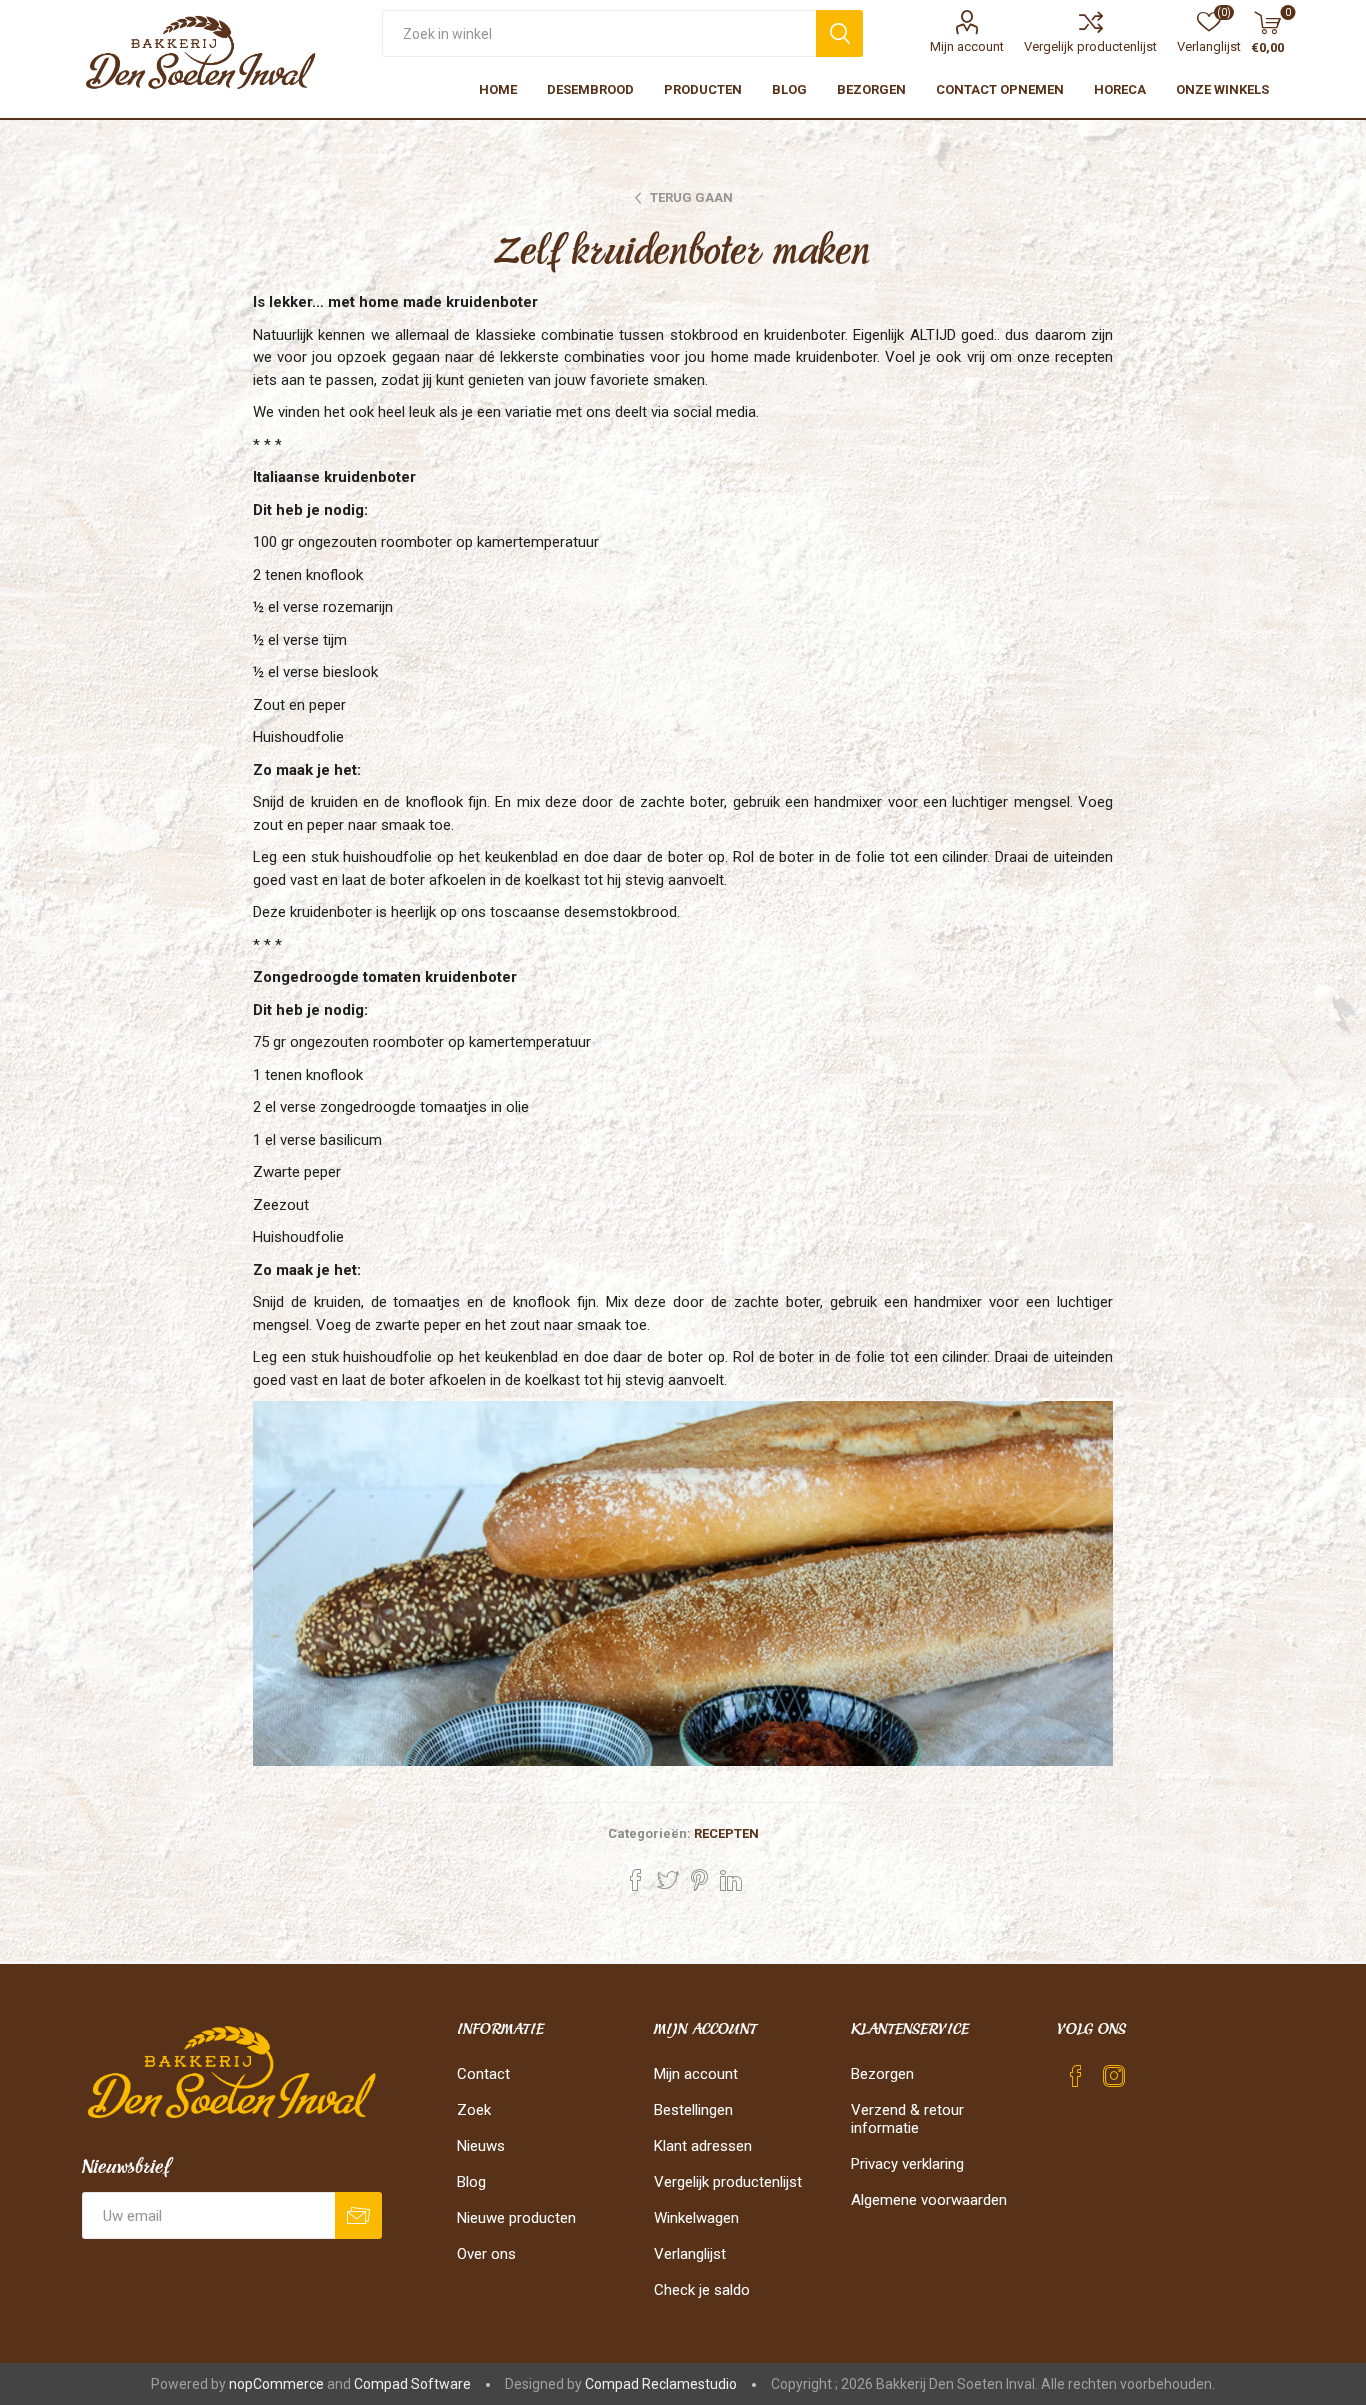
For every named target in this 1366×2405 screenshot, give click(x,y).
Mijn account (967, 46)
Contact (483, 2074)
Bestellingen (693, 2110)
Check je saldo (702, 2290)
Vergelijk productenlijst (1090, 46)
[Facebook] (1076, 2076)
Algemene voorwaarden (929, 2200)
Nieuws (481, 2146)
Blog (471, 2182)
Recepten (726, 1833)
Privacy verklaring (907, 2164)
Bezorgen (882, 2074)
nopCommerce (276, 2384)
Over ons (486, 2254)
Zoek (474, 2110)
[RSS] (1152, 2070)
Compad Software (412, 2384)
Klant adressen (703, 2146)
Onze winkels (1222, 89)
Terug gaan (691, 197)
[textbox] (599, 33)
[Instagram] (1114, 2076)
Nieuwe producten (516, 2218)
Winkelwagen (696, 2218)
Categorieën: (649, 1833)
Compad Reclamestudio (661, 2384)
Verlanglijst (690, 2254)
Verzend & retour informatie (907, 2119)
